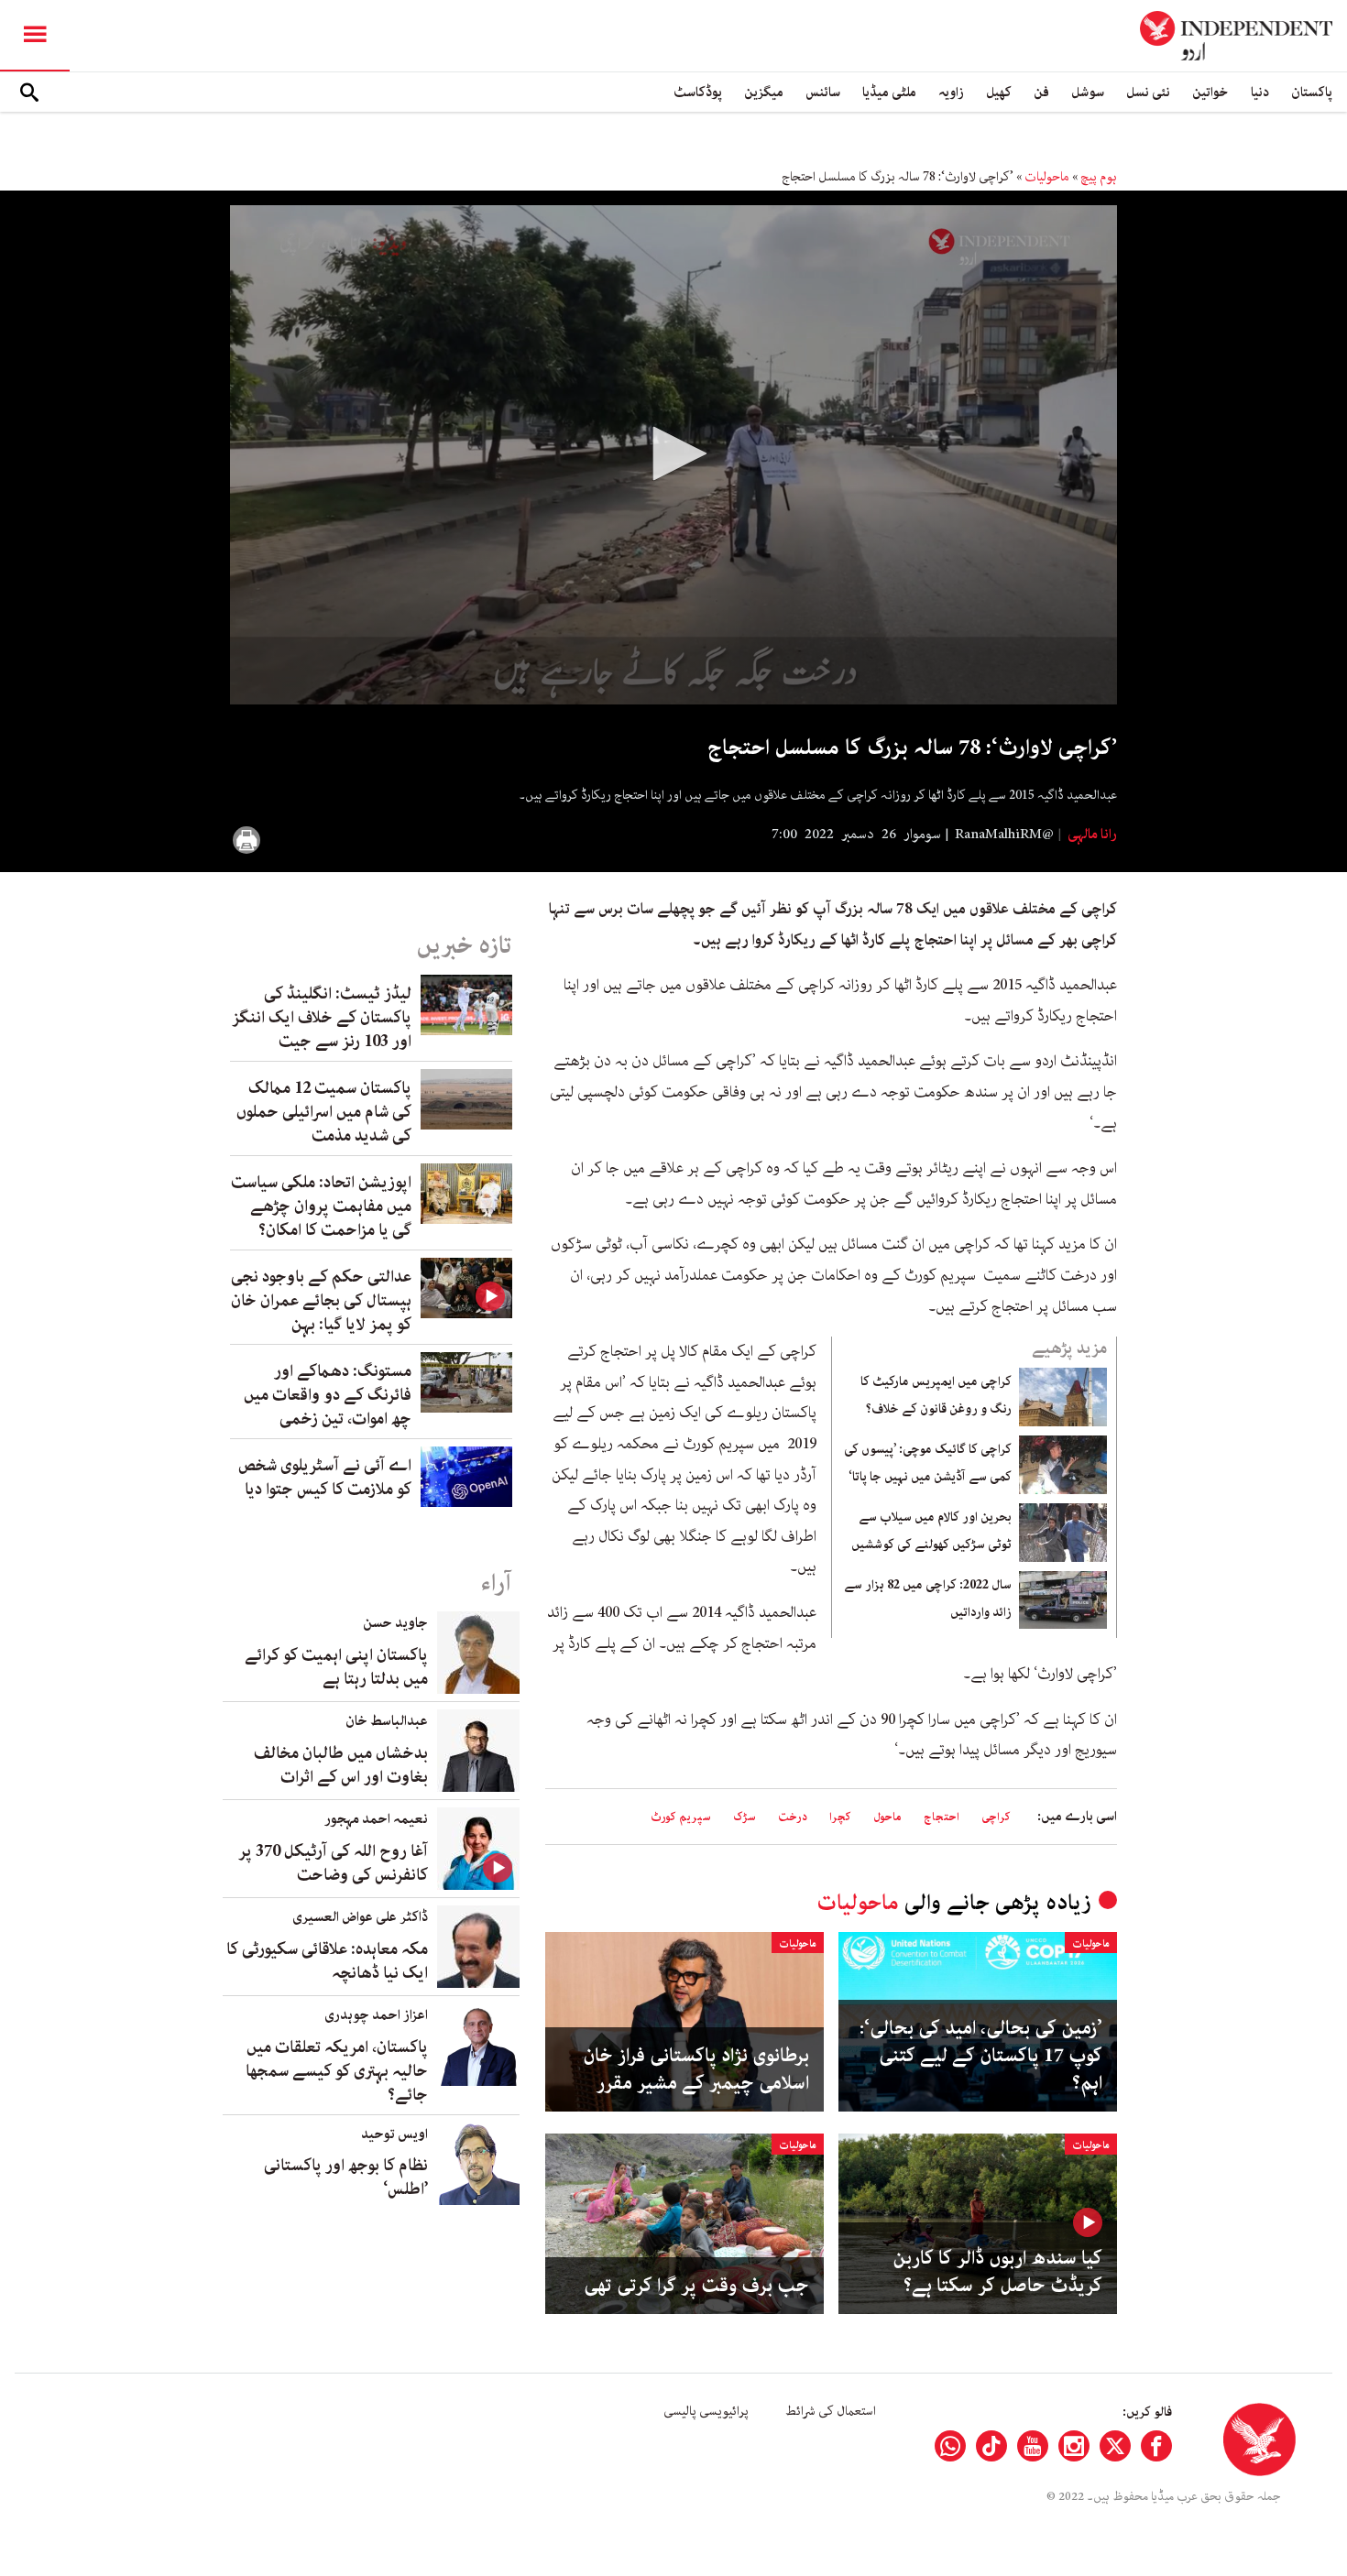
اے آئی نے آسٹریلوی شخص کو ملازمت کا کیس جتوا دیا (325, 1478)
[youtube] (1033, 2446)
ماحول (887, 1817)
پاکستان (1312, 92)
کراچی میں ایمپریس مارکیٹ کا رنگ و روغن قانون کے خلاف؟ (936, 1395)
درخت (793, 1817)
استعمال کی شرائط (831, 2411)
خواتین (1210, 92)
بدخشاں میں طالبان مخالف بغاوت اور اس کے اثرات (341, 1765)
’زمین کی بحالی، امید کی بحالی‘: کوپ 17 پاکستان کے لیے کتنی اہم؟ (981, 2056)
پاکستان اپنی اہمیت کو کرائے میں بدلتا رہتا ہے (336, 1667)
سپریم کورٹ (681, 1817)
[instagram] (1074, 2446)
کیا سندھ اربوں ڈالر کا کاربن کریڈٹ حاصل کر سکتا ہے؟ (997, 2272)
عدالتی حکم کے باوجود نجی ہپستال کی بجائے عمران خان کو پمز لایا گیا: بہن (321, 1301)
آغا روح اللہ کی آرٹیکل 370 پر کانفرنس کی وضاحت (333, 1863)
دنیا (1260, 92)
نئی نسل (1148, 92)
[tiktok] (991, 2446)
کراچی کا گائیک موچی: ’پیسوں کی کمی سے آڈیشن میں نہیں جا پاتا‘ (928, 1463)
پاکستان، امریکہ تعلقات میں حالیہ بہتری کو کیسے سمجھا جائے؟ (337, 2071)
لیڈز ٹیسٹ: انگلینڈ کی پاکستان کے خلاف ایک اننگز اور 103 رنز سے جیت (322, 1018)
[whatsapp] (950, 2446)
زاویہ (951, 92)
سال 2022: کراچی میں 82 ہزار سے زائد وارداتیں (928, 1599)
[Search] (29, 93)
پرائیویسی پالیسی (706, 2411)
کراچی (996, 1817)
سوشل (1088, 92)
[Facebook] (1156, 2446)
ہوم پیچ (1099, 177)
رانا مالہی (1091, 835)
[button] (673, 453)
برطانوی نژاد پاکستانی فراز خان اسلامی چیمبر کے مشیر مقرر (696, 2069)
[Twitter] (1115, 2446)
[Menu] (35, 36)
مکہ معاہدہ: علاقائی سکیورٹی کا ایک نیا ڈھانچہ (327, 1961)
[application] (673, 455)
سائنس (823, 92)
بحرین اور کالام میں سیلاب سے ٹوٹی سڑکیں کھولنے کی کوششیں (931, 1531)
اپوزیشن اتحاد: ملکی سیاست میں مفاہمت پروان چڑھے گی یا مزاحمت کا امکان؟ (321, 1206)
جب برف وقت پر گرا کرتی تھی (696, 2286)
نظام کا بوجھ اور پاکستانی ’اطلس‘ (346, 2178)
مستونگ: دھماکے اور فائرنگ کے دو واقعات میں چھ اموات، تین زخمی (328, 1395)
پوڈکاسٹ (698, 92)
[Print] (246, 840)
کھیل (999, 92)
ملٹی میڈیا (889, 92)
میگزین (764, 92)
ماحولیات (1047, 177)
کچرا (840, 1817)
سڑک (745, 1817)
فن (1041, 92)
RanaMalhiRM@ (1004, 835)
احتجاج (942, 1817)
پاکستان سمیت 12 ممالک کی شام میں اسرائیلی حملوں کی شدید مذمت (324, 1112)
